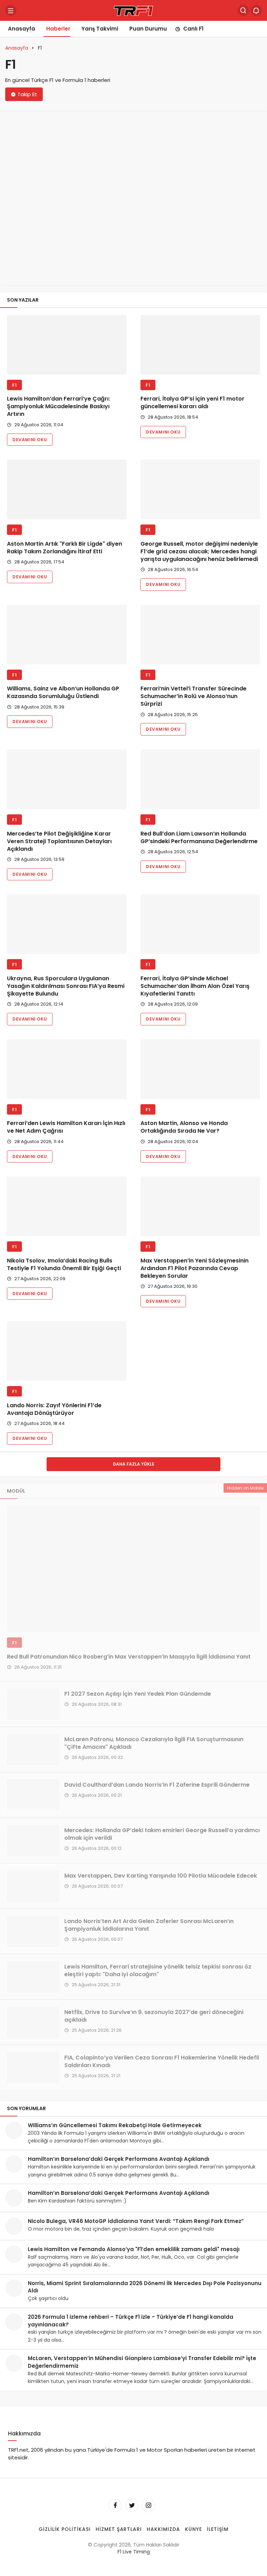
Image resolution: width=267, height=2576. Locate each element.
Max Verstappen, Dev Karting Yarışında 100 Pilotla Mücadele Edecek (161, 1876)
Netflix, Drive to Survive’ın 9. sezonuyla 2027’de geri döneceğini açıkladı (154, 2016)
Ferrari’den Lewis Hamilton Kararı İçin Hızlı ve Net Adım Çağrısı (66, 1127)
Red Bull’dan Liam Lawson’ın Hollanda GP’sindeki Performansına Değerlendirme (199, 837)
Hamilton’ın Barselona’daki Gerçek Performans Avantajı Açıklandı (119, 2159)
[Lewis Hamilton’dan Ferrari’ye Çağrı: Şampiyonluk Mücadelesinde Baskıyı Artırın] (67, 345)
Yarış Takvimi (100, 29)
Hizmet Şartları (119, 2529)
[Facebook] (115, 2505)
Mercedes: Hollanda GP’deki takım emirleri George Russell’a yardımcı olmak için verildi (162, 1834)
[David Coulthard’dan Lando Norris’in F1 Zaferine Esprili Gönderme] (33, 1795)
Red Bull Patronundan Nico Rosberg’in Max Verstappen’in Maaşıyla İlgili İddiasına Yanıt (129, 1657)
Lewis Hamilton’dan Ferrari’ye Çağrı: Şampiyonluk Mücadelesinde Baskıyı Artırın (58, 407)
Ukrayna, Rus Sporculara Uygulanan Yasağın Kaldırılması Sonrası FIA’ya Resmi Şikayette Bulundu (66, 986)
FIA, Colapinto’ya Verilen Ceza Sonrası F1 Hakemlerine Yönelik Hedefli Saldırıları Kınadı (162, 2061)
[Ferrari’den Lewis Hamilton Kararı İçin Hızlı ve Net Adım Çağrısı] (67, 1069)
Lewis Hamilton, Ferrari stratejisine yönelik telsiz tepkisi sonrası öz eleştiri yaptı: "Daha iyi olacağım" (158, 1970)
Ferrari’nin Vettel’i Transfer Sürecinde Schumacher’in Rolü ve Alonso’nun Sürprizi (193, 697)
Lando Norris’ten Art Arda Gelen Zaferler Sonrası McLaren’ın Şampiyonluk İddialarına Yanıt (149, 1925)
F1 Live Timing (134, 2552)
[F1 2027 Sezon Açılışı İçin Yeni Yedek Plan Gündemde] (33, 1704)
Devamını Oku (30, 440)
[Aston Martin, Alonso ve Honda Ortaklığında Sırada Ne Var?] (200, 1069)
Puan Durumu (148, 29)
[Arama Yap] (243, 10)
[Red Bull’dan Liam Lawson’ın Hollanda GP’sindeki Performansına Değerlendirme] (200, 779)
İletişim (218, 2529)
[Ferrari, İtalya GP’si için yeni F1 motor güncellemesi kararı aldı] (200, 345)
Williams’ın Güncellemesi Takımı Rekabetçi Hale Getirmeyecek (115, 2125)
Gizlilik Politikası (65, 2529)
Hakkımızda (163, 2529)
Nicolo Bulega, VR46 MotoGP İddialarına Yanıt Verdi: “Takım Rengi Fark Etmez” (136, 2221)
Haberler (58, 29)
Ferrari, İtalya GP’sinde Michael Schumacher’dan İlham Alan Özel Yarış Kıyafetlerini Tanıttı (195, 986)
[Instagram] (148, 2505)
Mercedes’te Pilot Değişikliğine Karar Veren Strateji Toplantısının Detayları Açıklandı (59, 841)
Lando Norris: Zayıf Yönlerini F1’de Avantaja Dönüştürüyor (54, 1409)
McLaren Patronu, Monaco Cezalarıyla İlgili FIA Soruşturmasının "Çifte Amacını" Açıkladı (154, 1743)
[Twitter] (132, 2505)
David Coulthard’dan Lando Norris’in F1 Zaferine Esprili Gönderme (157, 1785)
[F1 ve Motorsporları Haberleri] (133, 10)
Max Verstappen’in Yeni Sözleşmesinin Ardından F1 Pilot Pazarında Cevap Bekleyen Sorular (195, 1268)
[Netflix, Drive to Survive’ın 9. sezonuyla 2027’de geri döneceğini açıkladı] (33, 2022)
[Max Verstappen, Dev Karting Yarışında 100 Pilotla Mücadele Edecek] (33, 1886)
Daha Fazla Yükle (134, 1464)
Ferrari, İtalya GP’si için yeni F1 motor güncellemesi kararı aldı (192, 403)
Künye (193, 2529)
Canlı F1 (193, 29)
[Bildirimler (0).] (256, 10)
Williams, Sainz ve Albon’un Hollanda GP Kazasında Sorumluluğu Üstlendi (63, 693)
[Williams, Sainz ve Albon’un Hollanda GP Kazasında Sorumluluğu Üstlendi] (67, 635)
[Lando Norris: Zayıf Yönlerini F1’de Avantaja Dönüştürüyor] (67, 1351)
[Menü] (11, 10)
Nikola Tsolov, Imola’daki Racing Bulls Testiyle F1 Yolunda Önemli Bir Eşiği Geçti (64, 1264)
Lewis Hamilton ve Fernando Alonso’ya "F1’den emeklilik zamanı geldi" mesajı (134, 2249)
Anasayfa (22, 29)
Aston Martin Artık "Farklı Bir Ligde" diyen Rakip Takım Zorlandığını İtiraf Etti (64, 548)
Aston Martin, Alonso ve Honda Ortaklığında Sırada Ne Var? (184, 1127)
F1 (14, 385)
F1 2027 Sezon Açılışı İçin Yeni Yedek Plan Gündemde (138, 1694)
